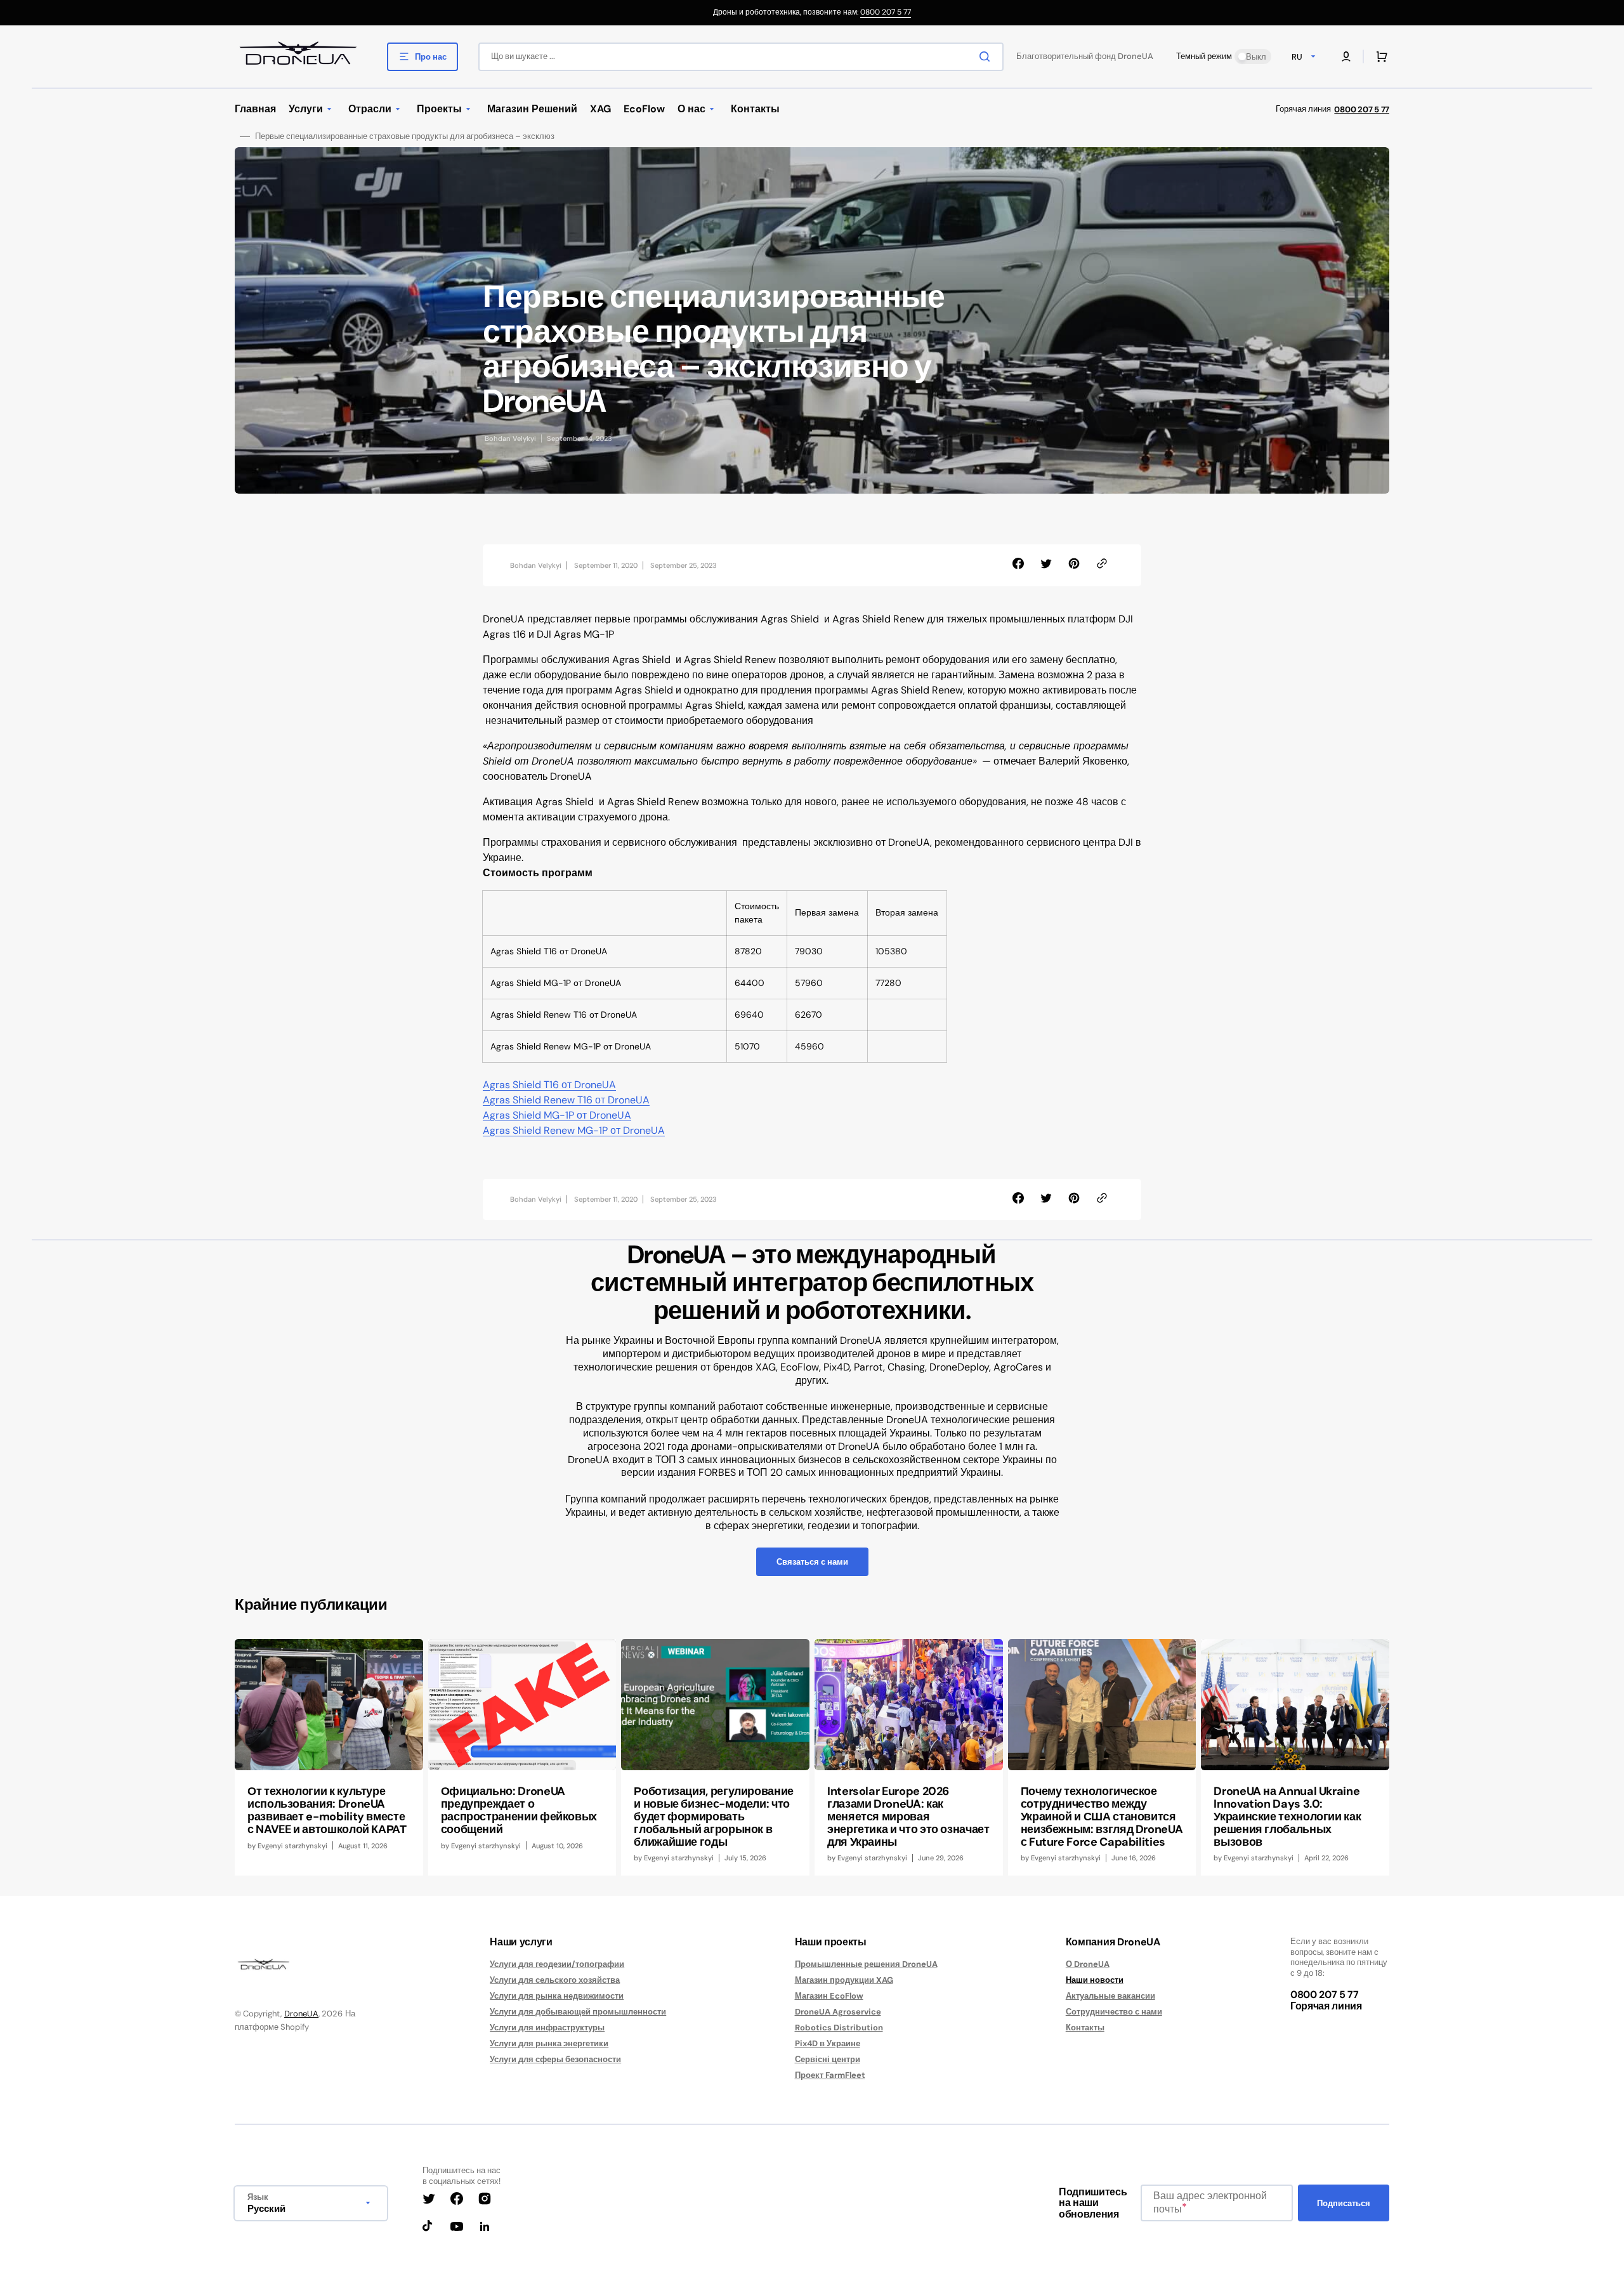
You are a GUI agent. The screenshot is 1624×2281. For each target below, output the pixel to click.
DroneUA (301, 2014)
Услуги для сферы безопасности (555, 2059)
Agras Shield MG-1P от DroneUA (557, 1115)
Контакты (1085, 2028)
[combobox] (741, 57)
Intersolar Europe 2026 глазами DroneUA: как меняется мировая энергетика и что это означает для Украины (908, 1816)
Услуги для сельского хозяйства (555, 1980)
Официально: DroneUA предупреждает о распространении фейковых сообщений (519, 1810)
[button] (1346, 56)
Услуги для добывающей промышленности (578, 2012)
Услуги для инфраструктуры (547, 2028)
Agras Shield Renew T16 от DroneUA (566, 1100)
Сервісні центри (828, 2059)
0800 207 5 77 (886, 12)
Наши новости (1095, 1980)
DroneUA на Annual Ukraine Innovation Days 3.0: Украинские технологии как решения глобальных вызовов (1287, 1816)
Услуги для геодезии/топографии (557, 1964)
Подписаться (1344, 2203)
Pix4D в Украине (828, 2043)
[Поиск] (987, 56)
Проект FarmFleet (830, 2075)
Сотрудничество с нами (1114, 2012)
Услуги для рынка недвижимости (557, 1996)
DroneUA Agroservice (838, 2012)
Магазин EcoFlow (829, 1996)
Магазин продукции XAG (844, 1980)
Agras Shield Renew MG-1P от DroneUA (574, 1130)
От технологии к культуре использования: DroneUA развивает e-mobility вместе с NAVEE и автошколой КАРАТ (327, 1810)
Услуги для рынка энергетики (549, 2043)
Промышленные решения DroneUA (866, 1964)
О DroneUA (1088, 1964)
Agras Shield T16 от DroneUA (549, 1085)
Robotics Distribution (839, 2028)
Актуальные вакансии (1110, 1996)
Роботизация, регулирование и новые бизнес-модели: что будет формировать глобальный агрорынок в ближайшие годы (714, 1816)
